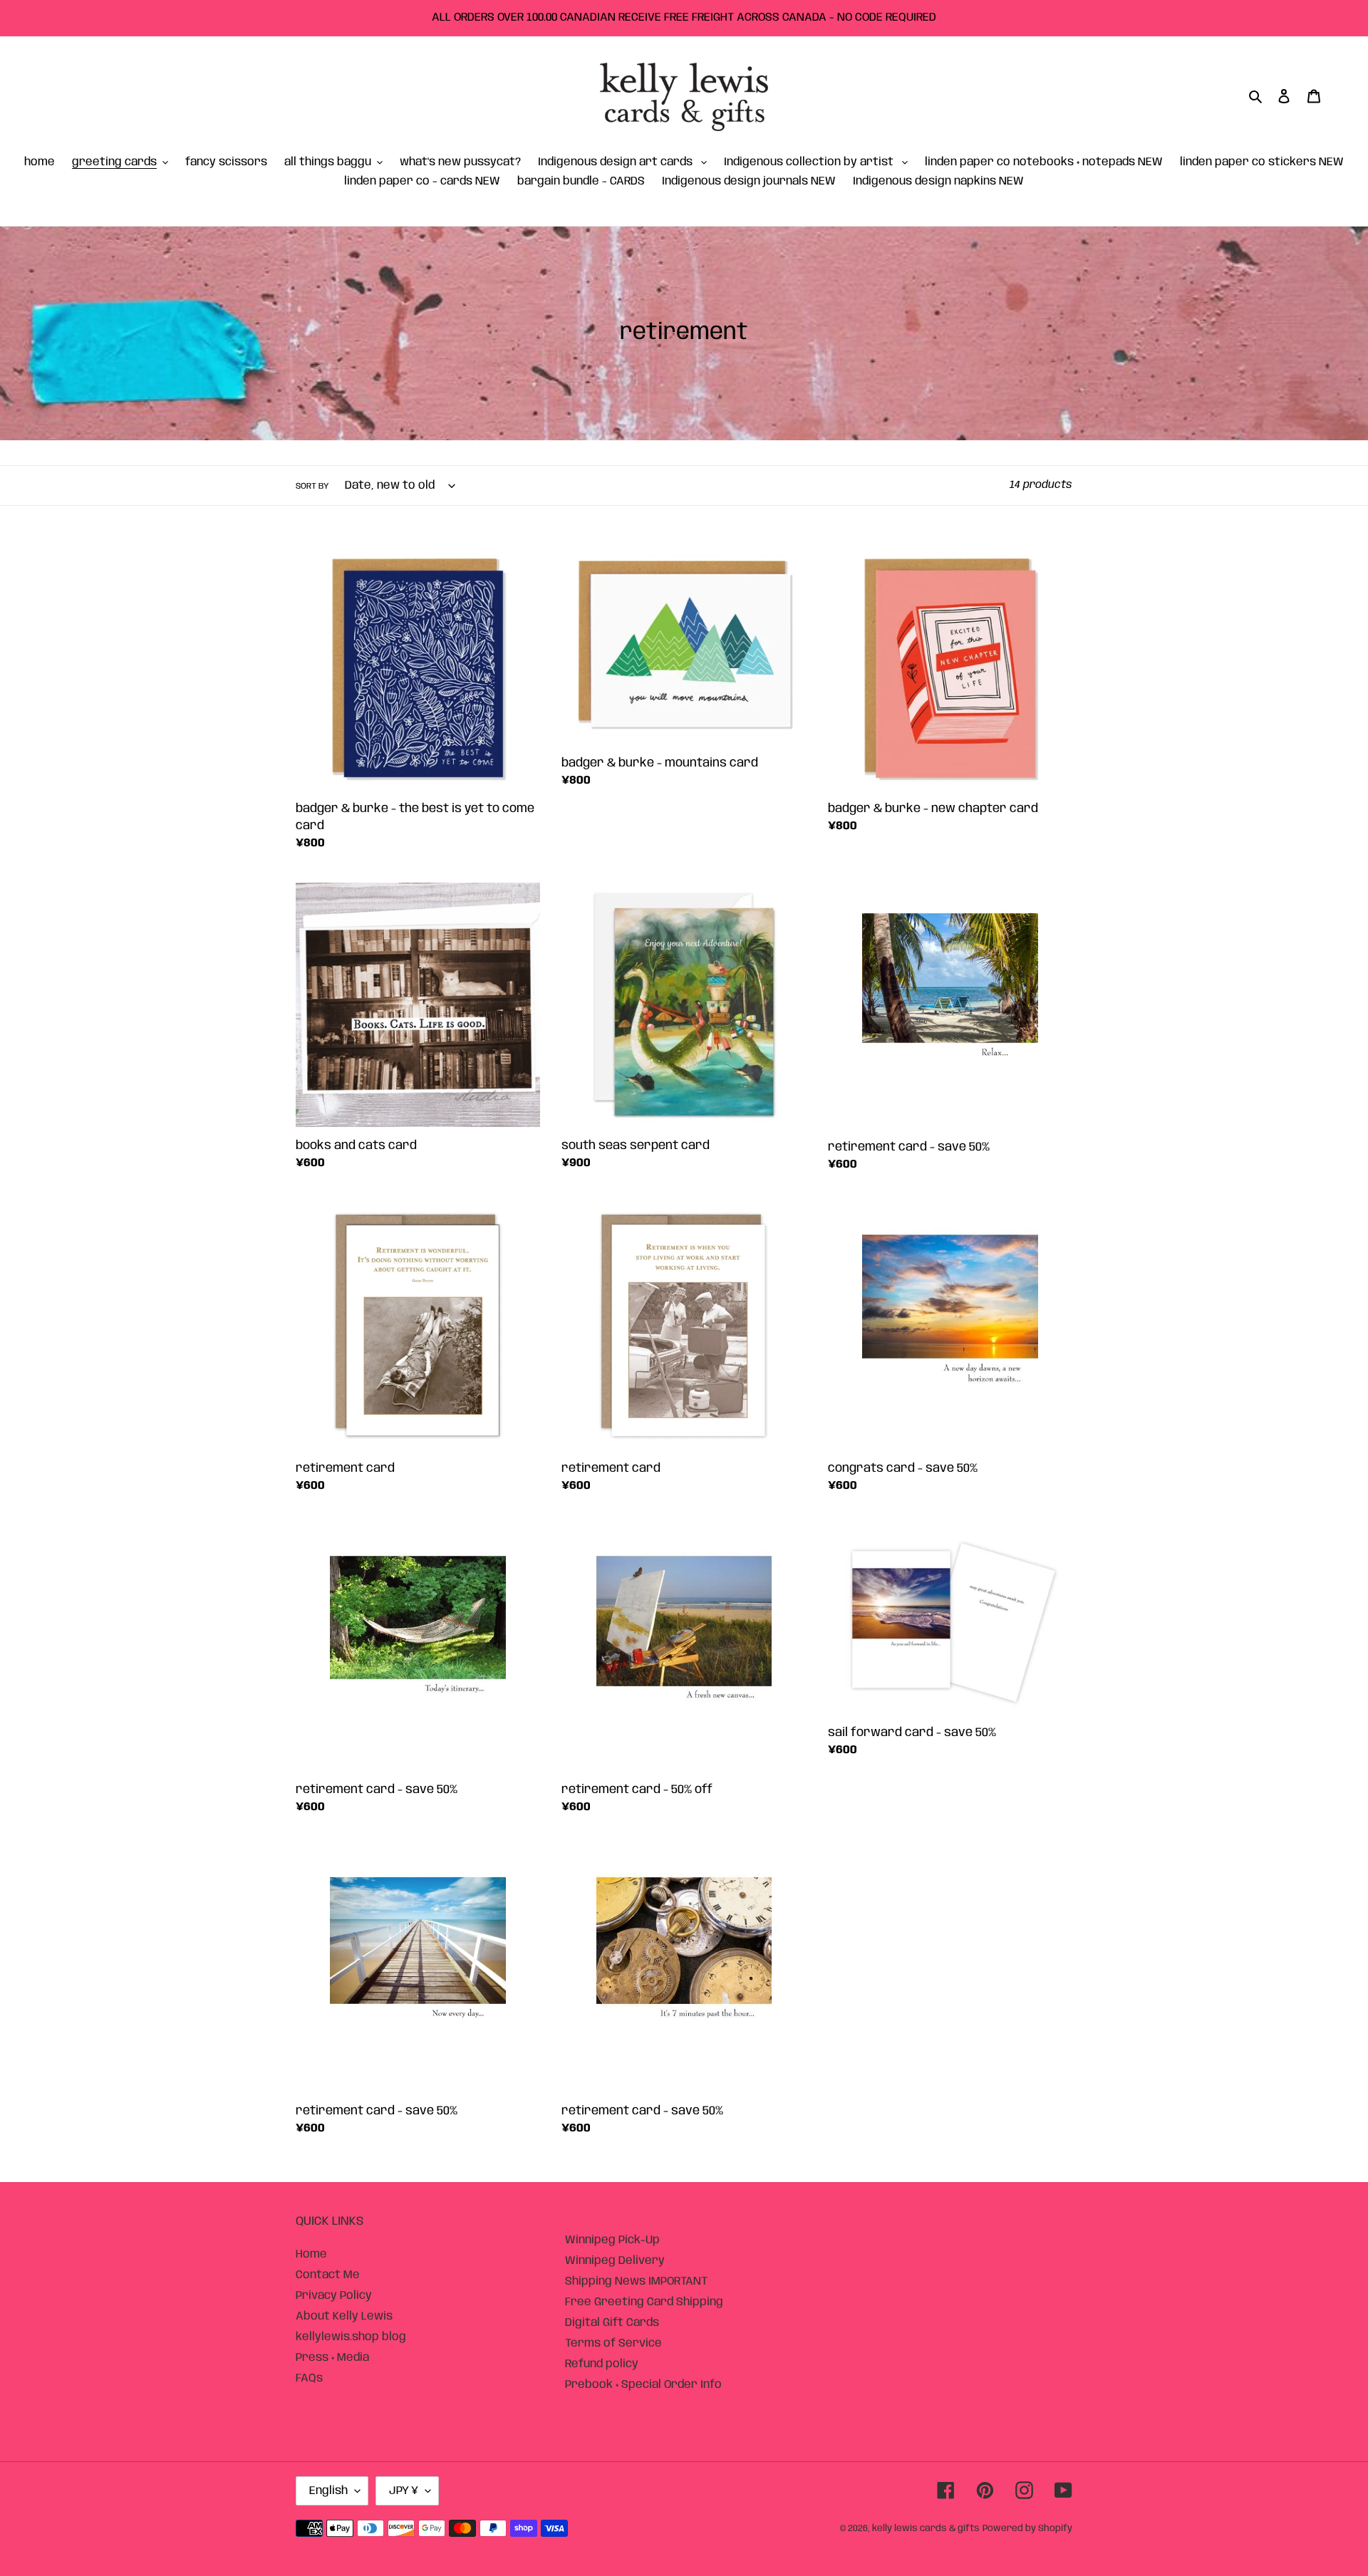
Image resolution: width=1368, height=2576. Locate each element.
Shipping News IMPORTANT (636, 2281)
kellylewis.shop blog (351, 2337)
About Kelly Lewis (344, 2316)
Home (311, 2254)
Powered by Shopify (1027, 2529)
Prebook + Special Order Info (643, 2385)
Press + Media (332, 2358)
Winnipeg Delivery (615, 2261)
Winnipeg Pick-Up (612, 2240)
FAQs (309, 2378)
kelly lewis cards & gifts (926, 2529)
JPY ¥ (404, 2491)
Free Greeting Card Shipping (644, 2302)
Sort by (312, 486)
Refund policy (602, 2364)
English (328, 2491)
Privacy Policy (334, 2296)
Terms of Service (613, 2343)
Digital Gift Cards (612, 2323)
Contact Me (328, 2275)
